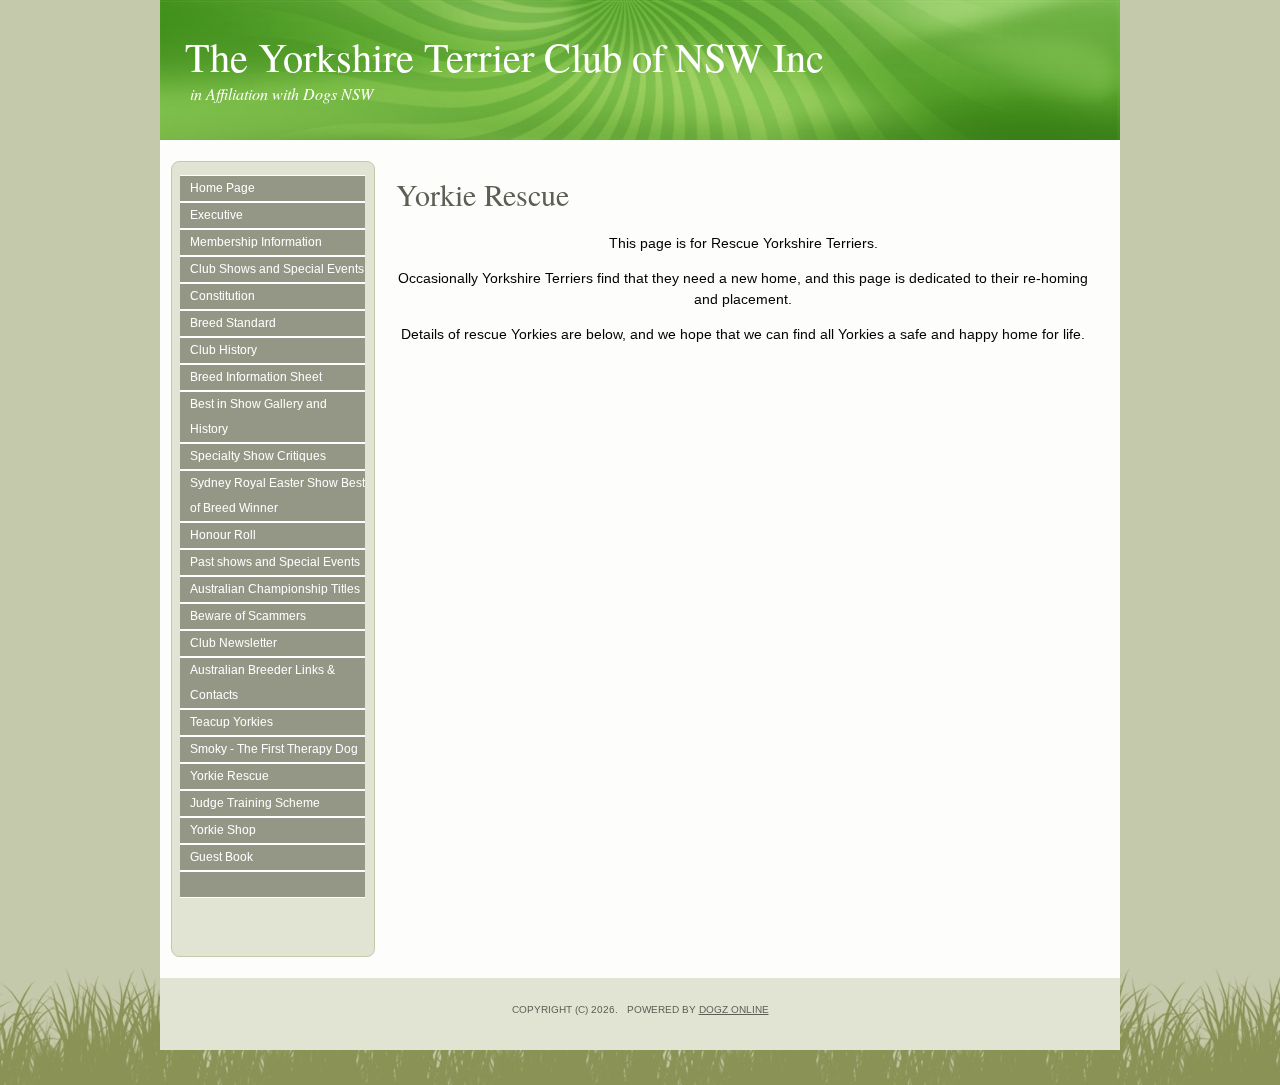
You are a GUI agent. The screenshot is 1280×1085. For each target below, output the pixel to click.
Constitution (222, 296)
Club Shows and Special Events (277, 269)
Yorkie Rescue (229, 776)
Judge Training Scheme (255, 803)
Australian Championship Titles (275, 589)
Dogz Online (734, 1009)
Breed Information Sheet (256, 377)
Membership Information (256, 242)
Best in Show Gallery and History (258, 416)
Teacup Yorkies (231, 722)
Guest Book (221, 857)
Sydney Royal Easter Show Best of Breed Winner (277, 495)
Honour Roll (223, 535)
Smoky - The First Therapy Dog (274, 749)
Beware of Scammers (248, 616)
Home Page (222, 188)
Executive (216, 215)
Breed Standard (233, 323)
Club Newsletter (233, 643)
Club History (223, 350)
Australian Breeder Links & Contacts (262, 682)
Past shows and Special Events (275, 562)
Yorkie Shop (223, 830)
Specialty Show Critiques (258, 456)
